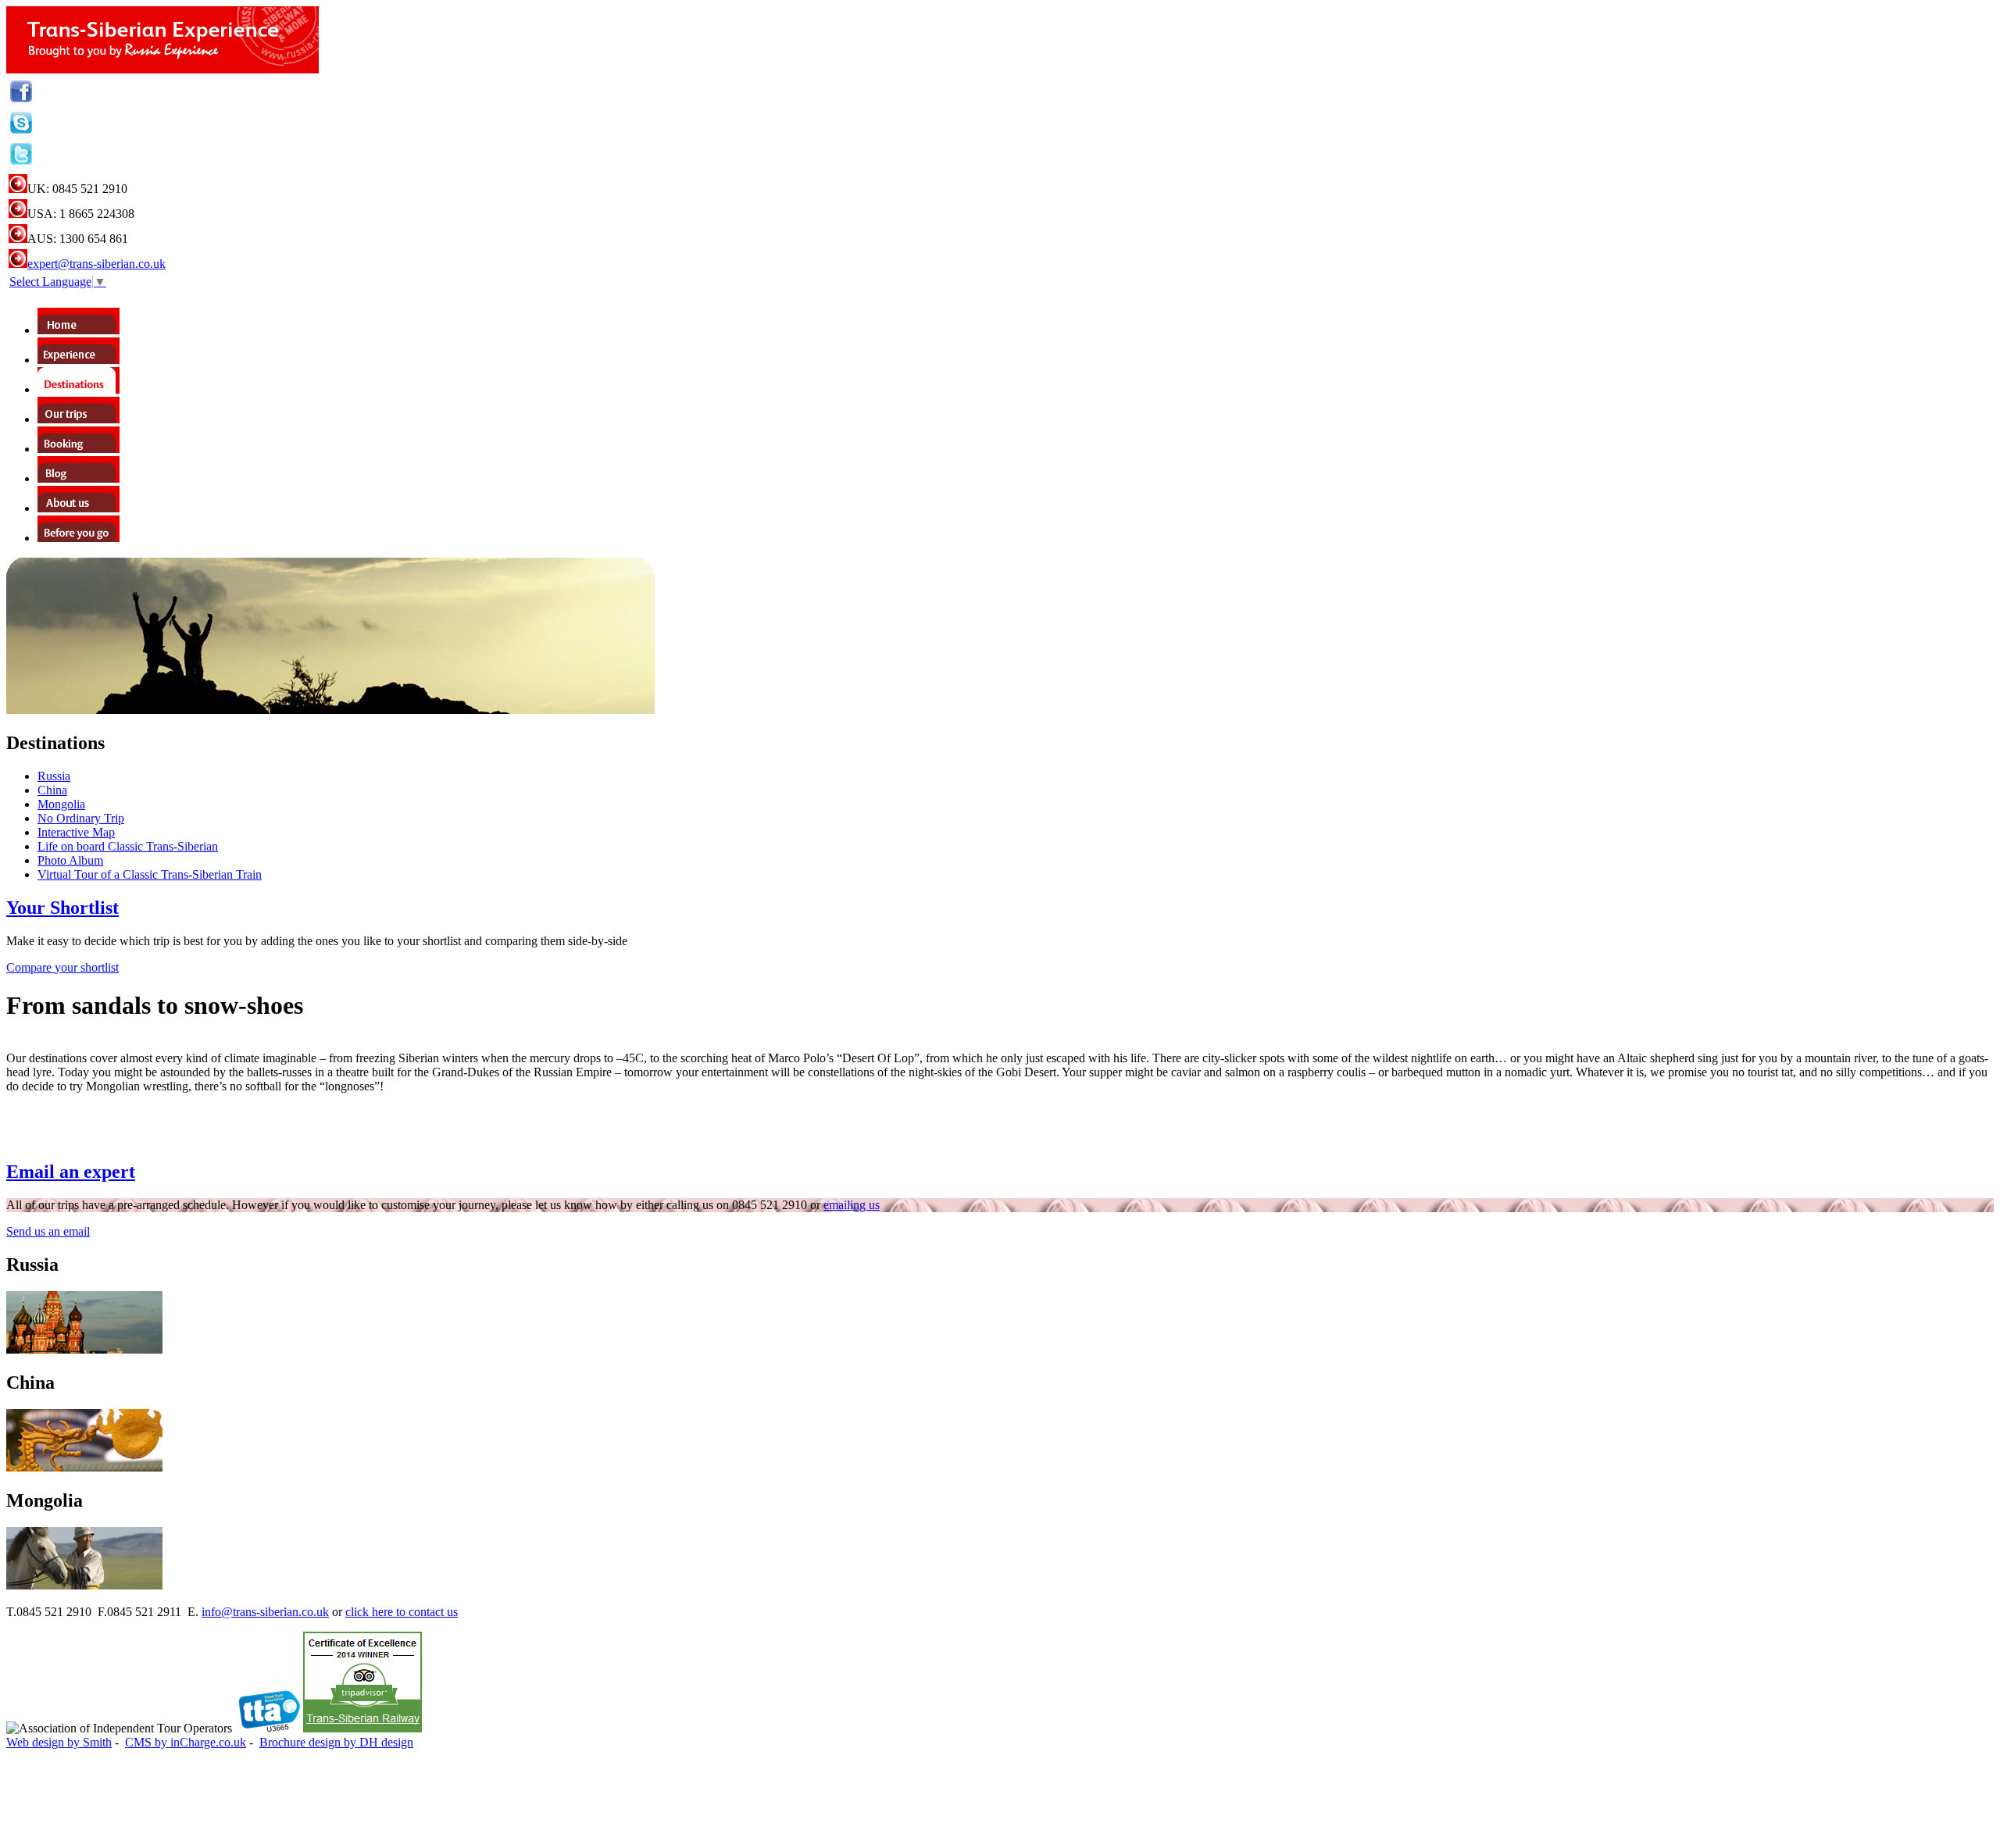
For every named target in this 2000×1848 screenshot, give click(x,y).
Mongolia (61, 804)
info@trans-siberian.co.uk (265, 1612)
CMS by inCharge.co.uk (186, 1742)
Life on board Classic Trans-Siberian (128, 846)
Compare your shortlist (62, 967)
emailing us (852, 1205)
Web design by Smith (59, 1742)
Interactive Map (76, 832)
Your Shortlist (62, 908)
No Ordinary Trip (81, 818)
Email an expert (71, 1172)
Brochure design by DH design (336, 1742)
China (52, 790)
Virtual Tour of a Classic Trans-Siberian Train (150, 874)
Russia (54, 776)
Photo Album (70, 860)
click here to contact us (402, 1612)
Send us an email (48, 1231)
